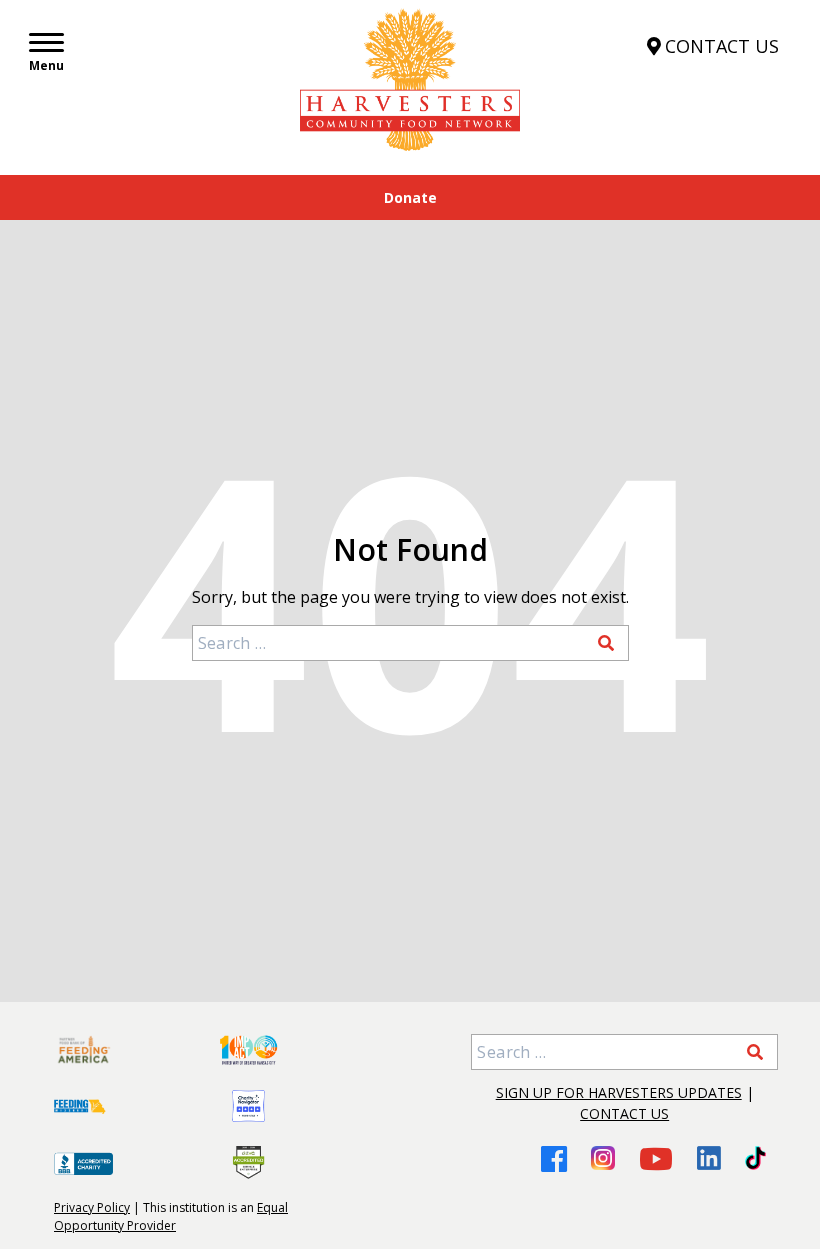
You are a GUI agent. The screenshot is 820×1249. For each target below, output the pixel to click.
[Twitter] (755, 1158)
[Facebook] (554, 1158)
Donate (410, 197)
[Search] (606, 643)
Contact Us (624, 1113)
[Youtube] (656, 1158)
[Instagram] (603, 1158)
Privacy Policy (92, 1207)
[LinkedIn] (709, 1158)
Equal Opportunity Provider (171, 1216)
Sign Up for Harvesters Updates (619, 1092)
